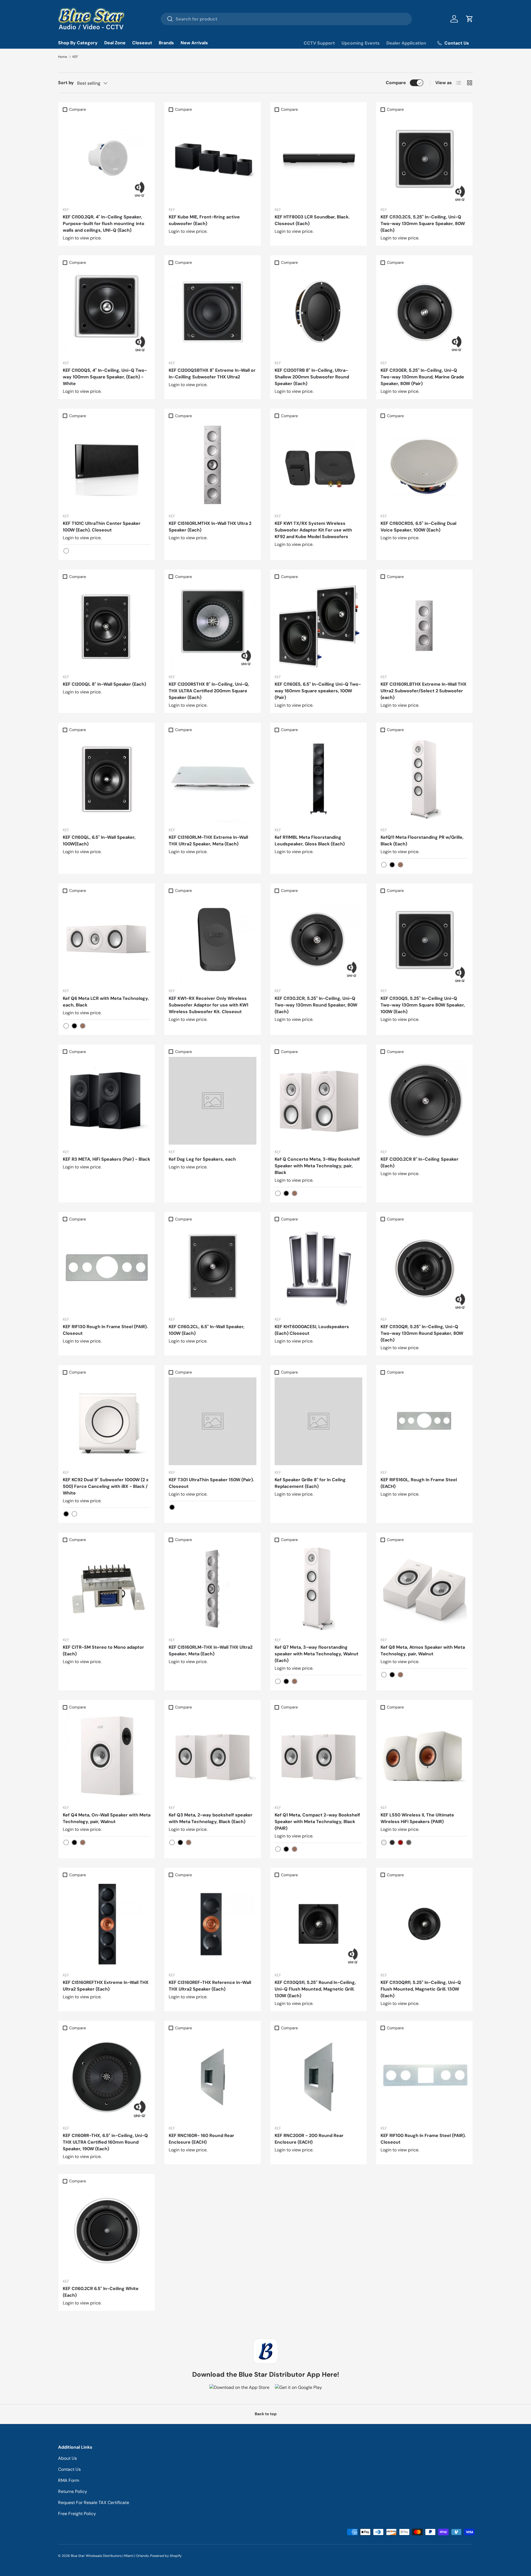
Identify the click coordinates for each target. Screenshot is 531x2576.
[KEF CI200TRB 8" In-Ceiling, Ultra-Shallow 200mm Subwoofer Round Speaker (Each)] (318, 312)
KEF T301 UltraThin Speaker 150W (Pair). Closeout (211, 1483)
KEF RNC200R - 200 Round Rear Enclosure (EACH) (309, 2139)
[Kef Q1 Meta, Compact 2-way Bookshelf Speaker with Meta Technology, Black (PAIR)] (318, 1757)
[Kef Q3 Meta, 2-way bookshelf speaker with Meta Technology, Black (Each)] (213, 1757)
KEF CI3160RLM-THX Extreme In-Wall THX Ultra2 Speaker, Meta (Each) (208, 841)
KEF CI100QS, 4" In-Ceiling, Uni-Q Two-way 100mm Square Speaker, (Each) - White (105, 377)
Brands (166, 43)
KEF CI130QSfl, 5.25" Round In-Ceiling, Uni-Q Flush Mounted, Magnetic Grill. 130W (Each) (315, 1989)
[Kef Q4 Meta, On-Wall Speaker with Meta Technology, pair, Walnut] (107, 1757)
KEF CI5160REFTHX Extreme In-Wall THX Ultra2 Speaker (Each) (106, 1986)
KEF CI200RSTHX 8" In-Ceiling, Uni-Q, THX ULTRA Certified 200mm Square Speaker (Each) (209, 691)
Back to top (266, 2414)
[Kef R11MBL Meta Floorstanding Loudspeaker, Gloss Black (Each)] (318, 779)
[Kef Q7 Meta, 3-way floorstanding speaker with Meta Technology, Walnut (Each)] (318, 1589)
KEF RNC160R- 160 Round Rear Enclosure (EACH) (201, 2139)
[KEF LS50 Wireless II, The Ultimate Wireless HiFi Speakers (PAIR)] (424, 1757)
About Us (67, 2458)
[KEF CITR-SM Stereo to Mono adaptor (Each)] (107, 1589)
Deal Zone (115, 43)
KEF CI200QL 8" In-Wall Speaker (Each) (104, 684)
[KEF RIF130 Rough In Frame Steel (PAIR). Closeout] (107, 1268)
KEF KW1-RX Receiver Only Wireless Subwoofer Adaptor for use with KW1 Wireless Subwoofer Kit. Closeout (209, 1005)
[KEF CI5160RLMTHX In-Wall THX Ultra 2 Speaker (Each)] (213, 465)
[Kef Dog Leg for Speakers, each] (213, 1101)
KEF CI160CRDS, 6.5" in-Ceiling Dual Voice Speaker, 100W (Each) (418, 527)
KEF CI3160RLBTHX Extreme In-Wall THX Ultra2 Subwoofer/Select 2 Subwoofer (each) (424, 691)
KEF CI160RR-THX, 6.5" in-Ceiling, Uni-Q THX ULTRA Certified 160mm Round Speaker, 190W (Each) (105, 2142)
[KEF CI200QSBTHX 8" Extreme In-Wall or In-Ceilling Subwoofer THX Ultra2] (213, 312)
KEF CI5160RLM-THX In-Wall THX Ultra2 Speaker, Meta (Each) (211, 1650)
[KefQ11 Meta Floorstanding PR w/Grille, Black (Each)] (424, 779)
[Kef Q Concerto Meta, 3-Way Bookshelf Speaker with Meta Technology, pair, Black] (318, 1101)
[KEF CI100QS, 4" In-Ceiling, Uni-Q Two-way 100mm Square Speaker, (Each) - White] (107, 312)
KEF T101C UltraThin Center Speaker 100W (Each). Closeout (102, 527)
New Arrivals (194, 43)
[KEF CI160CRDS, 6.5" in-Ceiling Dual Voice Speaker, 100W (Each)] (424, 465)
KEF (75, 57)
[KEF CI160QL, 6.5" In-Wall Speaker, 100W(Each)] (107, 779)
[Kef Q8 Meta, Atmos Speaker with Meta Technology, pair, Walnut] (424, 1589)
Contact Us (69, 2469)
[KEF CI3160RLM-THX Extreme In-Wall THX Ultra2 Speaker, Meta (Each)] (213, 779)
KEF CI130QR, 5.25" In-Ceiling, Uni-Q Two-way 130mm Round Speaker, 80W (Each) (422, 1333)
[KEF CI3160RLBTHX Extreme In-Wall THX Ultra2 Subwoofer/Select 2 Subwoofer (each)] (424, 626)
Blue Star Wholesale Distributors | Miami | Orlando (110, 2556)
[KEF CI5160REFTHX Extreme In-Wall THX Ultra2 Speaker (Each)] (107, 1924)
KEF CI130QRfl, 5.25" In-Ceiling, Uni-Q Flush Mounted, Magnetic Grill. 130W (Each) (421, 1989)
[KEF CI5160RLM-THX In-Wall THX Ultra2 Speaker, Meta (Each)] (213, 1589)
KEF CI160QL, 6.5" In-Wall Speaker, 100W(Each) (99, 841)
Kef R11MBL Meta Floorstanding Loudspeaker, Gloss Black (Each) (310, 841)
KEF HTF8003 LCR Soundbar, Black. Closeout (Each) (312, 220)
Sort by (66, 83)
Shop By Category (78, 43)
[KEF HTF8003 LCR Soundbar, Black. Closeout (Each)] (318, 158)
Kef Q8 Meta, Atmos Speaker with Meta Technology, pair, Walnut (423, 1650)
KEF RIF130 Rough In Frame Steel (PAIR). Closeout (105, 1330)
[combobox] (286, 19)
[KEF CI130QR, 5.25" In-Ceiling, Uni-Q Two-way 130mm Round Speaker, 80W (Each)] (424, 1268)
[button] (470, 19)
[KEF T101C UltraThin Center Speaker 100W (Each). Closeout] (107, 465)
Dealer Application (406, 43)
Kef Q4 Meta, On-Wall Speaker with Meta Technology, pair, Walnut (107, 1818)
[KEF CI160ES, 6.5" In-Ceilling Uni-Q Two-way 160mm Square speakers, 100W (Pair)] (318, 626)
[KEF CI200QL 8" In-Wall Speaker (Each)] (107, 626)
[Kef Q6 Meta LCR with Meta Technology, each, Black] (107, 940)
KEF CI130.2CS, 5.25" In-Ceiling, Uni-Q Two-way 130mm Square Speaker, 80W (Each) (423, 224)
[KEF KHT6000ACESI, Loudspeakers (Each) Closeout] (318, 1268)
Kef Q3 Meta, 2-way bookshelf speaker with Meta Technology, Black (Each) (211, 1818)
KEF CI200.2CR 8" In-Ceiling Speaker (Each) (420, 1162)
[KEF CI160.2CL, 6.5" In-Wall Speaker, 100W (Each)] (213, 1268)
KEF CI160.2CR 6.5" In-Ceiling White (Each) (101, 2292)
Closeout (142, 43)
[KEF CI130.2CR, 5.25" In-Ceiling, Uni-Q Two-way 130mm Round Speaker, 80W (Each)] (318, 940)
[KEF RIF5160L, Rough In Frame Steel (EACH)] (424, 1421)
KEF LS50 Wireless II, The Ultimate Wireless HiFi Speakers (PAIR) (417, 1818)
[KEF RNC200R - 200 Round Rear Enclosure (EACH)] (318, 2077)
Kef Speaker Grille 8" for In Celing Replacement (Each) (310, 1483)
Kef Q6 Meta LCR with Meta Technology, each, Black (106, 1002)
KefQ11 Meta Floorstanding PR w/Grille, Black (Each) (422, 841)
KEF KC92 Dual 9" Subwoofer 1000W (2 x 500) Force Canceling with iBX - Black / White (106, 1486)
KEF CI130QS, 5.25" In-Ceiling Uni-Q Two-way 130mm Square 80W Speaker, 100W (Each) (423, 1005)
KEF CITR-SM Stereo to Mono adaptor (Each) (103, 1650)
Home (63, 57)
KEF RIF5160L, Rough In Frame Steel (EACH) (419, 1483)
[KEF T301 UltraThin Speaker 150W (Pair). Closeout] (213, 1421)
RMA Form (69, 2480)
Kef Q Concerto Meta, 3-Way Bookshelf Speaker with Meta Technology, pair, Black (317, 1166)
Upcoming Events (361, 43)
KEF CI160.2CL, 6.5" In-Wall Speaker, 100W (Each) (207, 1330)
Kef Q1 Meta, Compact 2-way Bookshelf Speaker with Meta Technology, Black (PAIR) (317, 1822)
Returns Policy (73, 2491)
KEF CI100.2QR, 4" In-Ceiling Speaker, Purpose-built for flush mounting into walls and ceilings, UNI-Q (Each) (104, 224)
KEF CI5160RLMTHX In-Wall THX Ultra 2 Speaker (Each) (210, 527)
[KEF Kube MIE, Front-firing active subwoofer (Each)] (213, 158)
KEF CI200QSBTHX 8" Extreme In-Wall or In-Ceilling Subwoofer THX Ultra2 (212, 374)
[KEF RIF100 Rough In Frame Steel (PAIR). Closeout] (424, 2077)
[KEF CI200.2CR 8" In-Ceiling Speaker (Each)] (424, 1101)
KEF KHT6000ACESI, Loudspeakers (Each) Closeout (312, 1330)
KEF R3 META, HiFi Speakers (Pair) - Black (106, 1159)
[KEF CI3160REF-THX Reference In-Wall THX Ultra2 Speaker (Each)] (213, 1924)
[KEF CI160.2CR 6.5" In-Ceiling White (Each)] (107, 2230)
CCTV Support (319, 43)
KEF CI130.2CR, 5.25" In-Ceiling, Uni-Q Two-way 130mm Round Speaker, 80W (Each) (316, 1005)
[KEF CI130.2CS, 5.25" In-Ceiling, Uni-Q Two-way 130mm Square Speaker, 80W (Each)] (424, 158)
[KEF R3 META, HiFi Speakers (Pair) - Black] (107, 1101)
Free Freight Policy (77, 2514)
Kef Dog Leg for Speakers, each (202, 1159)
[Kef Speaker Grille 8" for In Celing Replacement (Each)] (318, 1421)
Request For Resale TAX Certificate (94, 2503)
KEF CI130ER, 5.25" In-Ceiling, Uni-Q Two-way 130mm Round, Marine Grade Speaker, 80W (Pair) (422, 377)
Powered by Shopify (166, 2556)
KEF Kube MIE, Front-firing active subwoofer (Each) (204, 220)
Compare (396, 83)
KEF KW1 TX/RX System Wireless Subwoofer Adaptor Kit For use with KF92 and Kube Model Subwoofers (313, 530)
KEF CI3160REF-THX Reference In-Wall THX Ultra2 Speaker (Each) (210, 1986)
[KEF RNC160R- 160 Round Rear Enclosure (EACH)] (213, 2077)
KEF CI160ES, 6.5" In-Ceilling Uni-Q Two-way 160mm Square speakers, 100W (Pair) (318, 691)
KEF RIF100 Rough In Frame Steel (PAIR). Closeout (423, 2139)
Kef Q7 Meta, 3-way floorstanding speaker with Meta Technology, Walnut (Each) (317, 1654)
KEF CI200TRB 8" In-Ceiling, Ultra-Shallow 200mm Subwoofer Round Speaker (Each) (312, 377)
